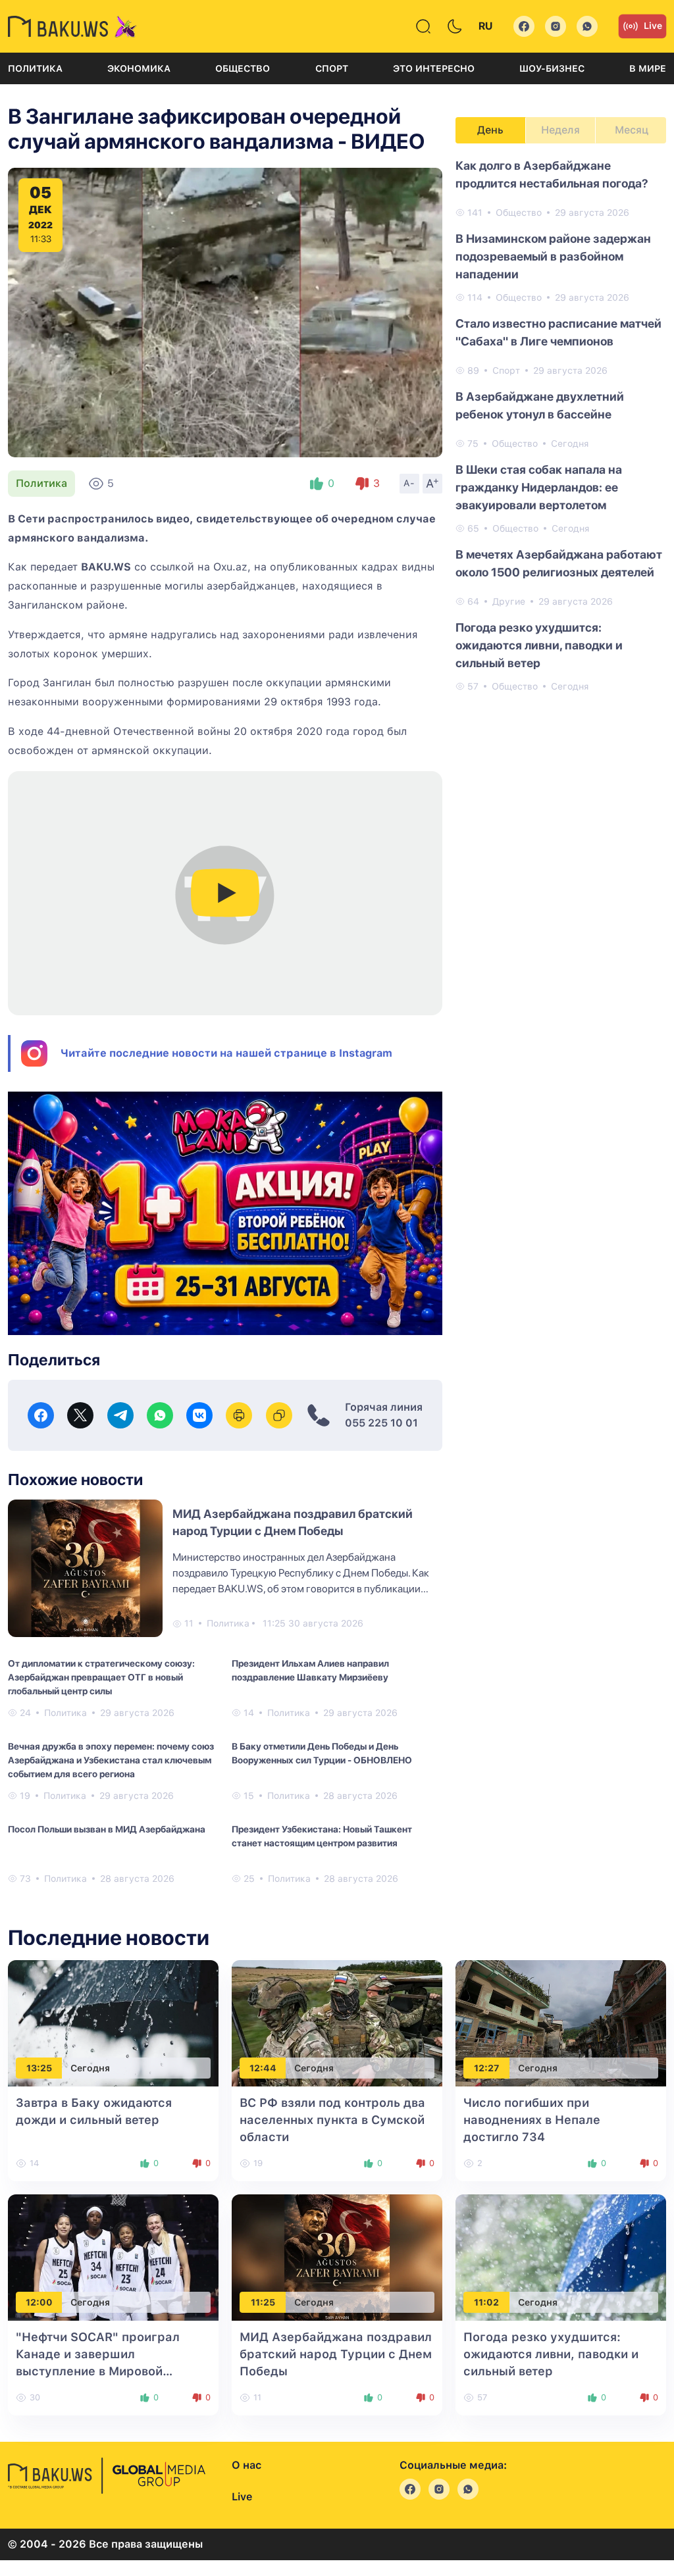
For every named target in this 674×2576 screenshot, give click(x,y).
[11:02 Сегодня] (561, 2257)
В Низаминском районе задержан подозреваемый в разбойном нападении (553, 256)
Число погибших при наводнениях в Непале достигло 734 (532, 2120)
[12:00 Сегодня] (113, 2257)
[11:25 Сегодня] (337, 2257)
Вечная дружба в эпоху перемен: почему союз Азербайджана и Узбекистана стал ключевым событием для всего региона (111, 1760)
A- (409, 483)
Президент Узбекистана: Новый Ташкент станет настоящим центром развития (322, 1836)
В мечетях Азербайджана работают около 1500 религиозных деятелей (559, 563)
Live (653, 26)
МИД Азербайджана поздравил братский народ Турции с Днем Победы (336, 2354)
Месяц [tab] (632, 130)
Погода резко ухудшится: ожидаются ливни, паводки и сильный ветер (539, 645)
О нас (246, 2465)
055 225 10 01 (381, 1423)
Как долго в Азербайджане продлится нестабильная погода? (552, 174)
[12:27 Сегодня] (561, 2023)
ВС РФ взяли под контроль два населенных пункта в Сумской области (332, 2120)
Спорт (332, 68)
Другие (509, 601)
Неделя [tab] (560, 130)
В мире (648, 68)
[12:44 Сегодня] (337, 2023)
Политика (35, 68)
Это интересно (434, 68)
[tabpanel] (561, 425)
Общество (243, 68)
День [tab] (490, 130)
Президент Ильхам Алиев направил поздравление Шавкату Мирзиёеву (310, 1670)
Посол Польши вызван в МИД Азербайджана (107, 1829)
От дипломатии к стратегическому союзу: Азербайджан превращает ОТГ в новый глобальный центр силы (101, 1677)
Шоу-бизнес (552, 68)
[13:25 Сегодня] (113, 2023)
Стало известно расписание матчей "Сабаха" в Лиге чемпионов (558, 332)
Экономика (139, 68)
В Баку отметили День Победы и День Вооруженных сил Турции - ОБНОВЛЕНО (322, 1753)
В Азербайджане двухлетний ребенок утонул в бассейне (540, 405)
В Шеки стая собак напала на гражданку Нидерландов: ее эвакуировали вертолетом (539, 487)
